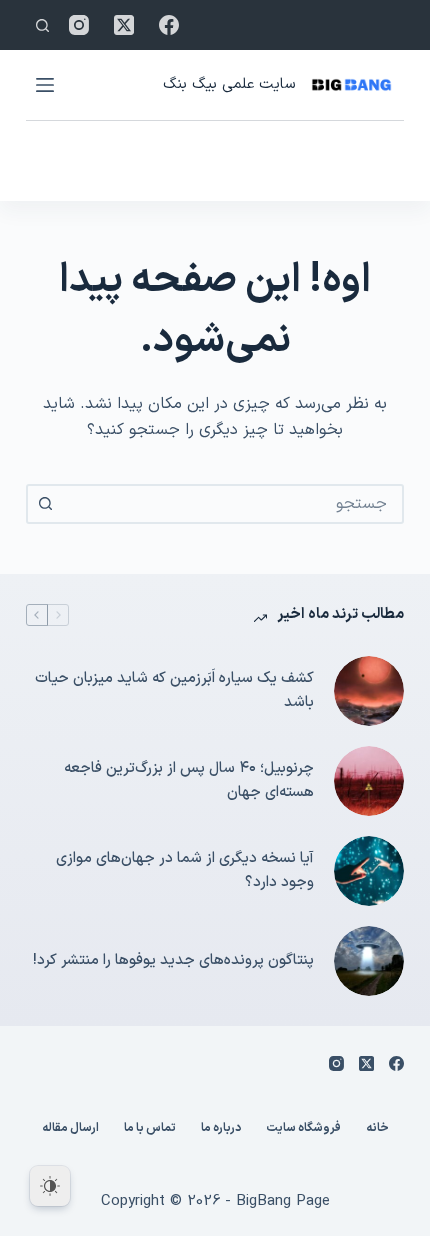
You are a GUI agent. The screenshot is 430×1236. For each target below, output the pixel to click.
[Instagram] (79, 25)
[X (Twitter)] (124, 25)
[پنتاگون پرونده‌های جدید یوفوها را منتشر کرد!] (369, 961)
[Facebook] (169, 25)
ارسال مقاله (70, 1129)
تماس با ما (150, 1129)
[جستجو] (42, 25)
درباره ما (221, 1129)
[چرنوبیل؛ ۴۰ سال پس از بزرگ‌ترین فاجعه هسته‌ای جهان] (369, 781)
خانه (377, 1129)
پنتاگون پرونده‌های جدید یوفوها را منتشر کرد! (173, 960)
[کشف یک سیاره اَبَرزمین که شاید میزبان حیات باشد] (369, 691)
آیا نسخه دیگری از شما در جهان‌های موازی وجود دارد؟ (185, 871)
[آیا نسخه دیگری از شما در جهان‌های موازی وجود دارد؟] (369, 871)
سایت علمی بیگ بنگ (229, 84)
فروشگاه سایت (303, 1129)
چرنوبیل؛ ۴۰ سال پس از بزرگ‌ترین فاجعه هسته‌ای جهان (189, 781)
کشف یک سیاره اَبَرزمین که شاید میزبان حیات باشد (174, 691)
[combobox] (233, 504)
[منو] (45, 85)
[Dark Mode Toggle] (50, 1186)
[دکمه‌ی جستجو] (46, 504)
